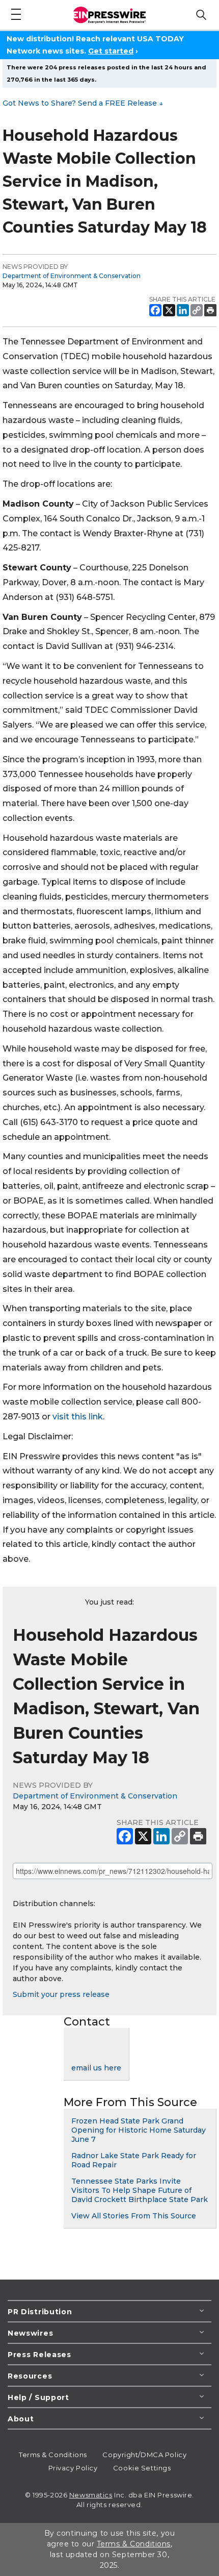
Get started (111, 51)
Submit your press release (61, 1994)
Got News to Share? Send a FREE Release (83, 103)
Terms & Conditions (53, 2455)
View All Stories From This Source (134, 2216)
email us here (96, 2068)
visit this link (78, 1417)
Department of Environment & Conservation (72, 276)
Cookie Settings (142, 2468)
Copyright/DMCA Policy (144, 2455)
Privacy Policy (73, 2468)
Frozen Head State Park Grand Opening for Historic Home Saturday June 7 (139, 2130)
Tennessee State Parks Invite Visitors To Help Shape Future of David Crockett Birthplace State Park (140, 2190)
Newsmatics (91, 2495)
